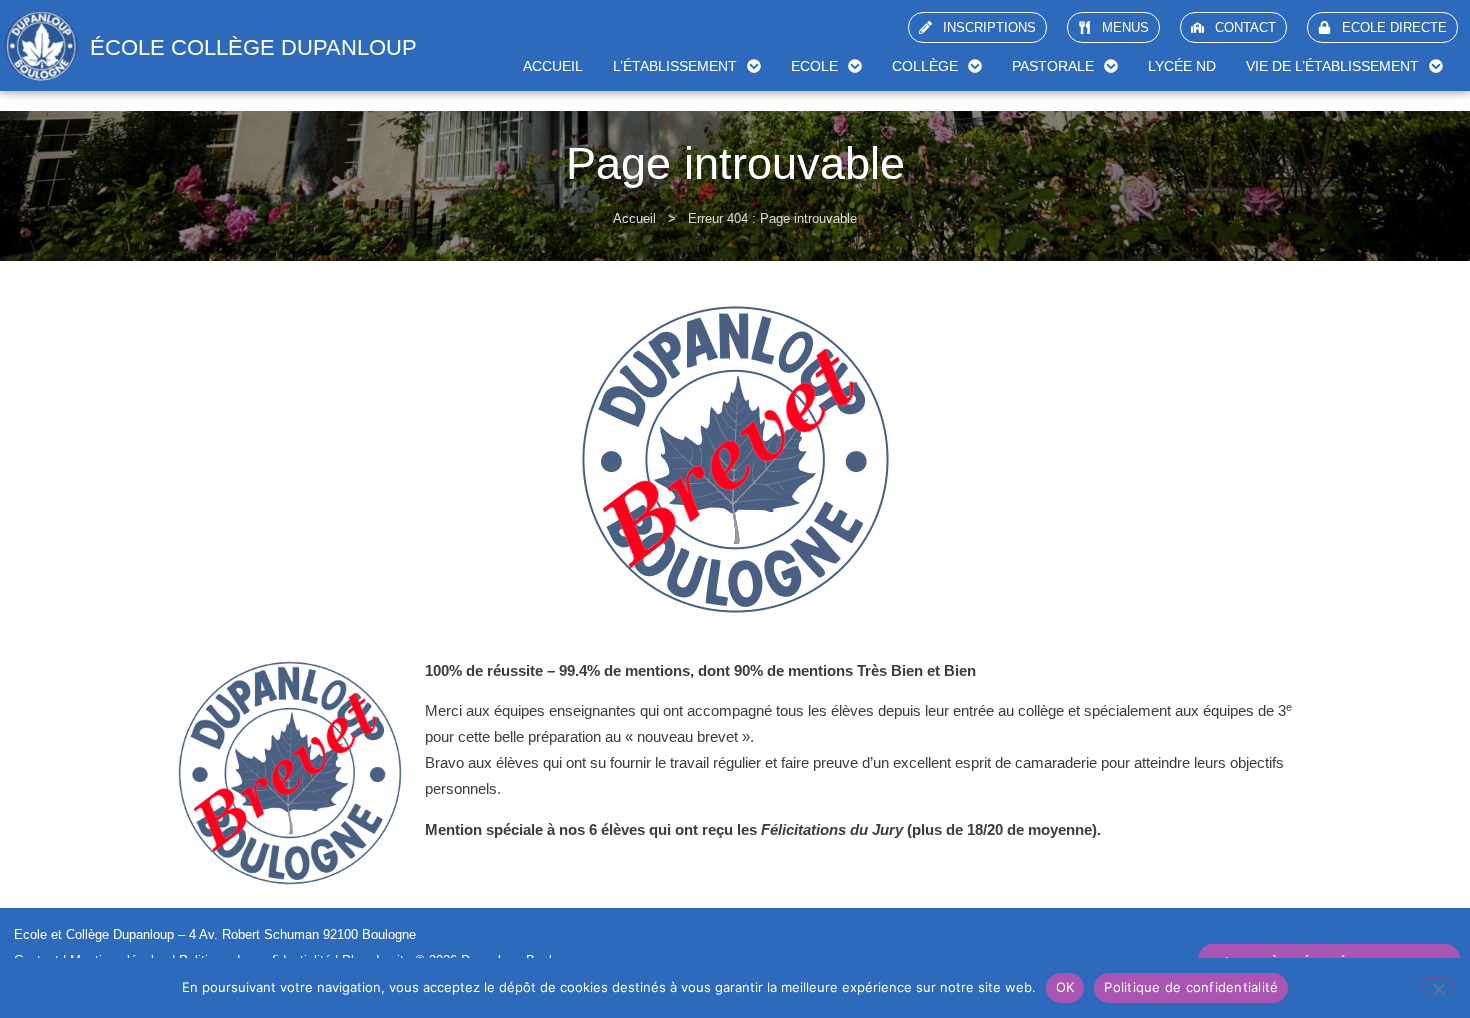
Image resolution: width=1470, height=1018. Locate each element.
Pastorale (1053, 66)
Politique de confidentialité (1191, 987)
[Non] (1438, 987)
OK (1065, 987)
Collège (925, 66)
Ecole (814, 66)
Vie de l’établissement (1332, 66)
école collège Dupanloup (253, 47)
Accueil (553, 66)
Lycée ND (1182, 66)
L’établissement (675, 66)
